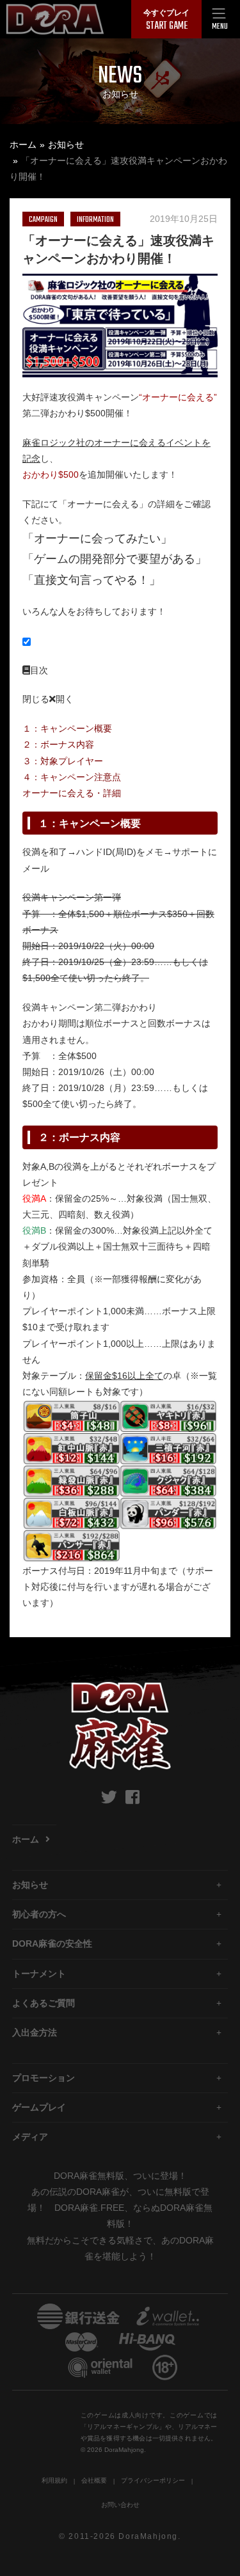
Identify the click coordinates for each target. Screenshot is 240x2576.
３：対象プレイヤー (63, 761)
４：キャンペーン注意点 (72, 777)
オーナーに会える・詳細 (72, 793)
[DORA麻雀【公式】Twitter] (109, 1797)
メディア (30, 2137)
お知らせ (66, 145)
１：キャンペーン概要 (67, 728)
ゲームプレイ (39, 2107)
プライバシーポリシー (153, 2480)
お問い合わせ (120, 2505)
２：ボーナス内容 (58, 744)
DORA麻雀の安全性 (52, 1944)
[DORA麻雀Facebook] (132, 1797)
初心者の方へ (39, 1914)
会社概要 (94, 2480)
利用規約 (54, 2480)
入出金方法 (35, 2032)
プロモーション (44, 2078)
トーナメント (39, 1974)
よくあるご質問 (44, 2003)
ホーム (23, 145)
